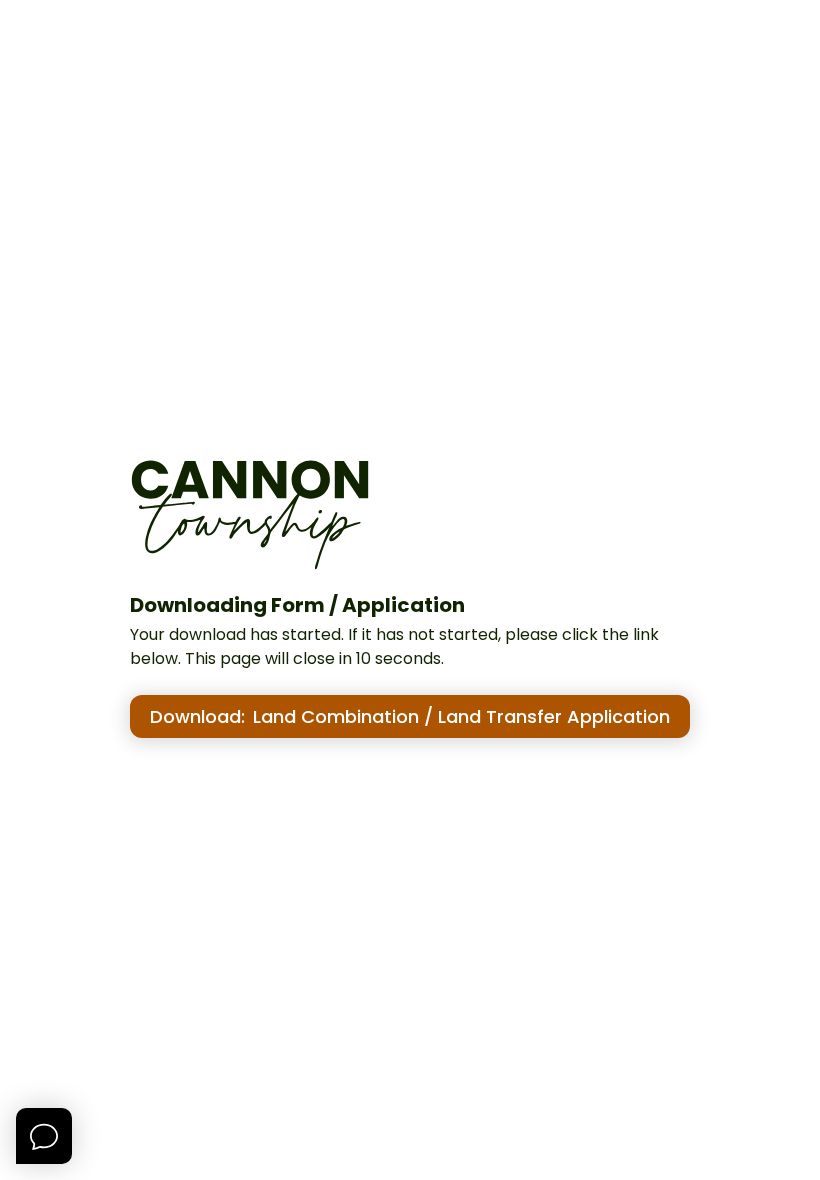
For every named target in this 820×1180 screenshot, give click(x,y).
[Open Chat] (44, 1136)
